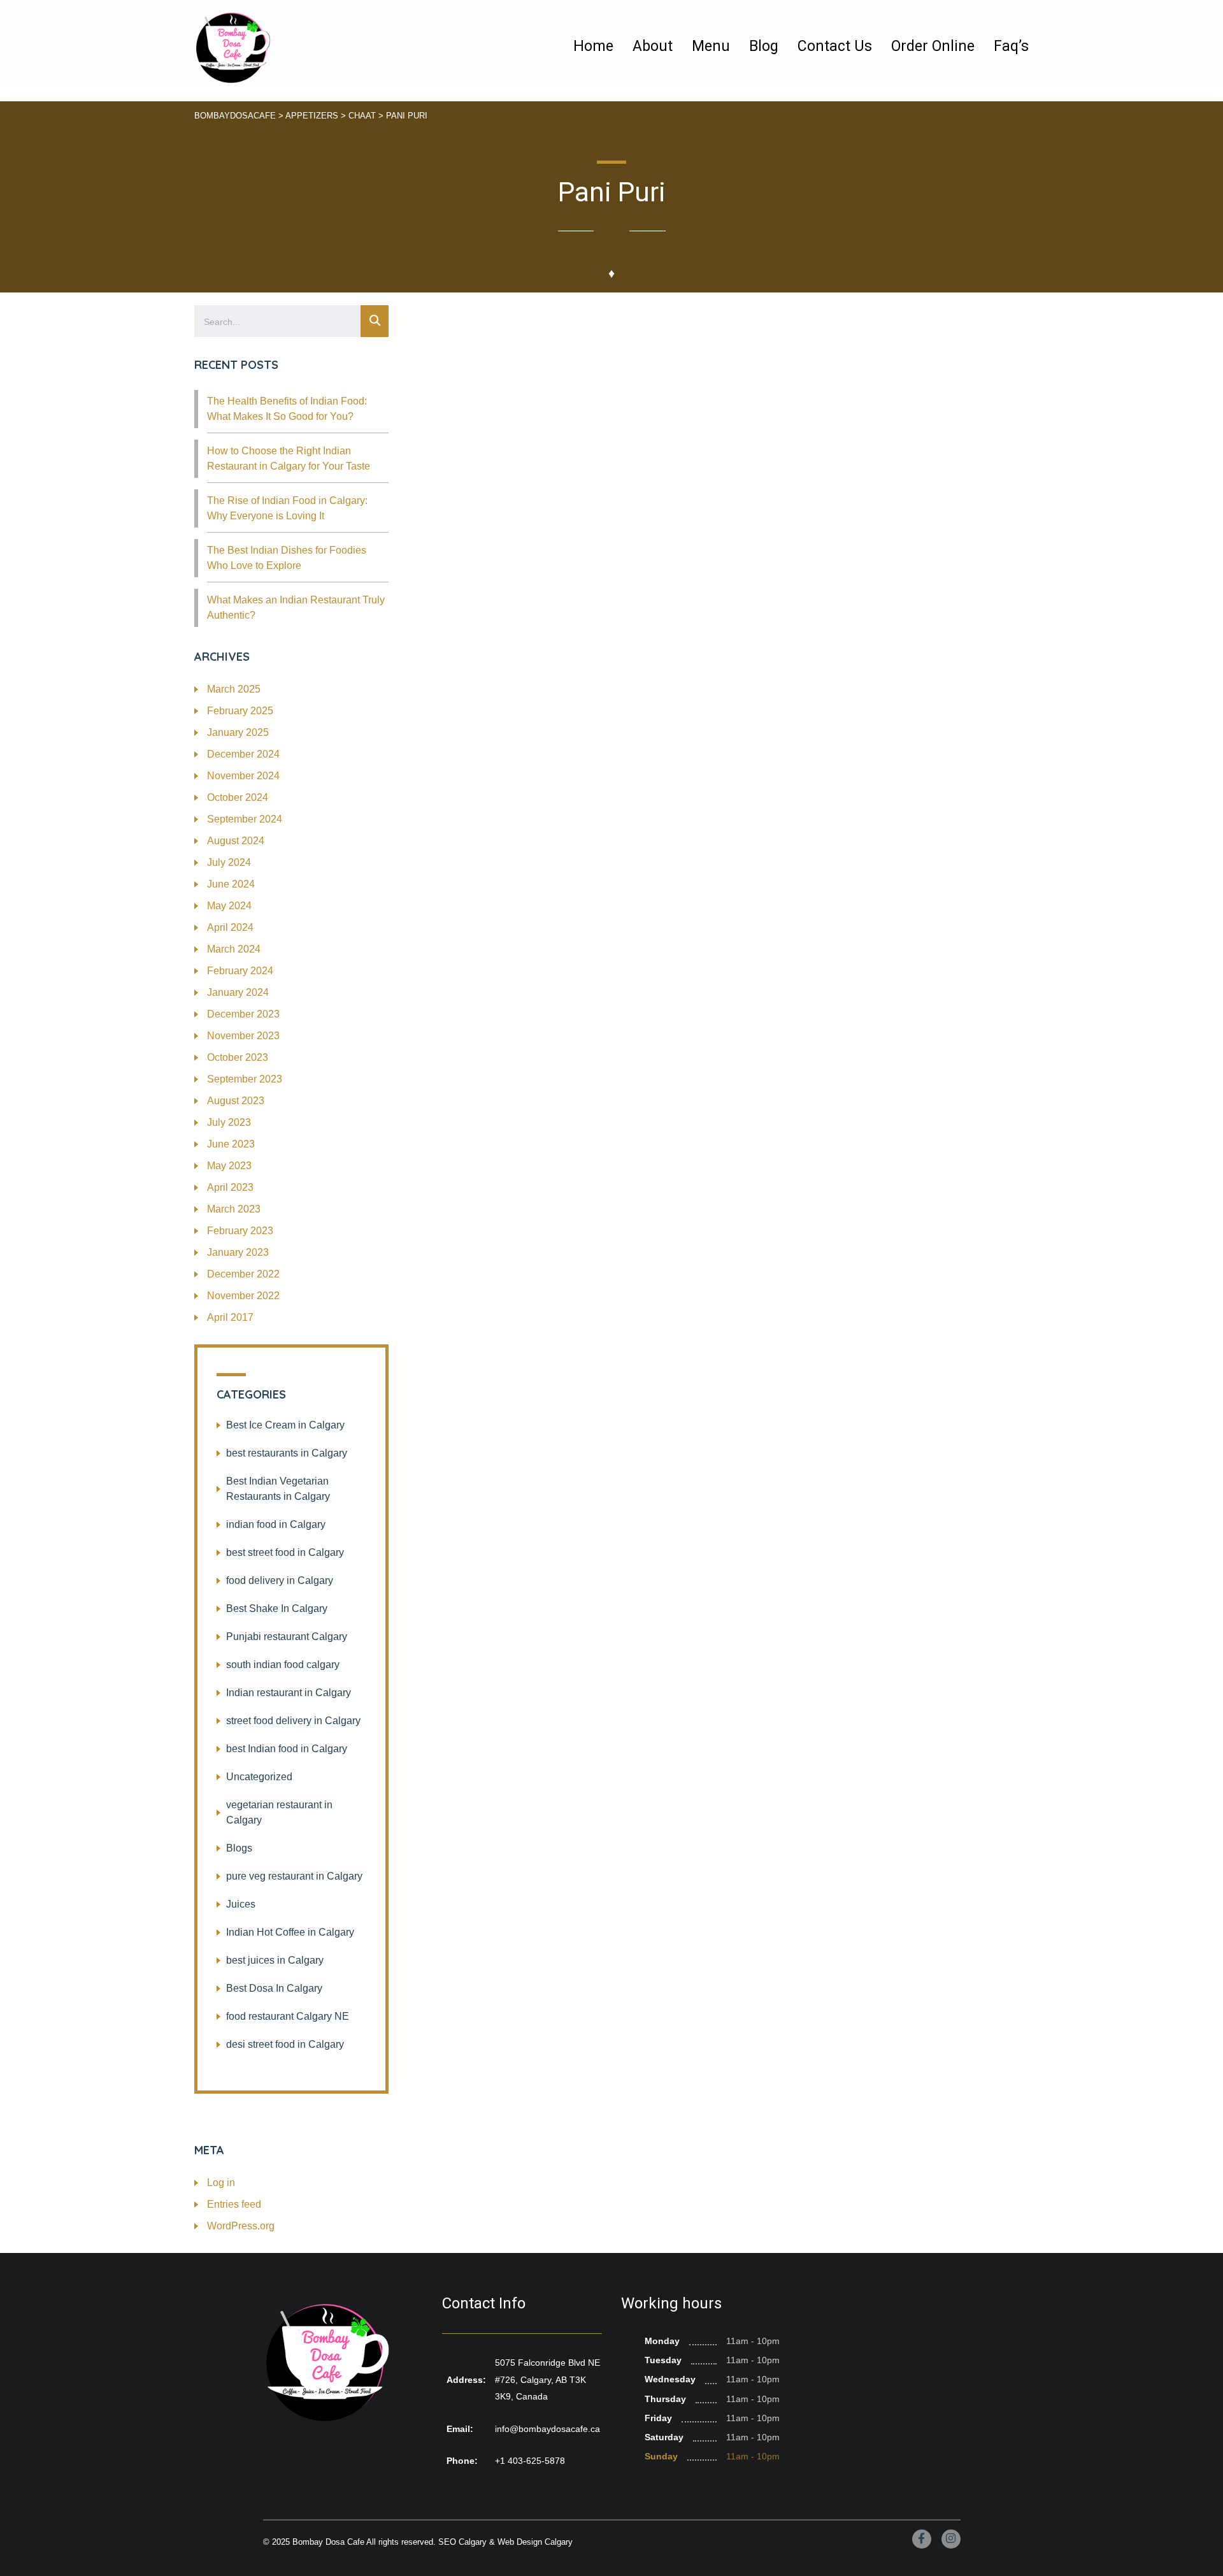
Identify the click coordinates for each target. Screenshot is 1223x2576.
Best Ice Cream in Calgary (285, 1425)
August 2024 (236, 841)
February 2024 (240, 971)
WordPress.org (241, 2226)
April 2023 (230, 1187)
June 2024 (231, 884)
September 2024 (245, 819)
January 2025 (238, 732)
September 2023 (245, 1079)
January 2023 (238, 1252)
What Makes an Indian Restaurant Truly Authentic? (296, 608)
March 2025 (234, 689)
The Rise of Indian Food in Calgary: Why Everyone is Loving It (287, 508)
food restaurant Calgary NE (288, 2016)
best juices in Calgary (275, 1960)
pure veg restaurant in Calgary (294, 1876)
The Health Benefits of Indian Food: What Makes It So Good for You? (287, 409)
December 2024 (243, 754)
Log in (221, 2183)
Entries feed (234, 2204)
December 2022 (243, 1274)
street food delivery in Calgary (293, 1721)
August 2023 (236, 1101)
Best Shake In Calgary (277, 1608)
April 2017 (230, 1317)
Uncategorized (259, 1777)
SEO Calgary (462, 2542)
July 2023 (229, 1122)
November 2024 (243, 776)
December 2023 (243, 1014)
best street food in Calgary (285, 1552)
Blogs (239, 1848)
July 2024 (229, 862)
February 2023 (240, 1231)
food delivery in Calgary (280, 1580)
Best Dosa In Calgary (274, 1988)
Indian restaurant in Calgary (289, 1693)
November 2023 (243, 1036)
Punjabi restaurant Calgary (287, 1637)
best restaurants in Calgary (287, 1453)
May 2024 (229, 906)
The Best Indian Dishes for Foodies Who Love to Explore (287, 558)
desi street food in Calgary (285, 2044)
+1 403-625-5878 (530, 2461)
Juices (241, 1904)
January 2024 (238, 992)
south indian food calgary (283, 1665)
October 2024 (238, 797)
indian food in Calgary (276, 1524)
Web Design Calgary (535, 2542)
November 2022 (243, 1296)
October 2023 (238, 1057)
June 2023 (231, 1144)
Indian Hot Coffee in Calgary (290, 1932)
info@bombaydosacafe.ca (547, 2429)
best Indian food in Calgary (287, 1749)
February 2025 (240, 711)
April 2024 (230, 927)
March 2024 (234, 949)
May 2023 (229, 1166)
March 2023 (234, 1209)
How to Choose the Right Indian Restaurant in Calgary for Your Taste (289, 458)
